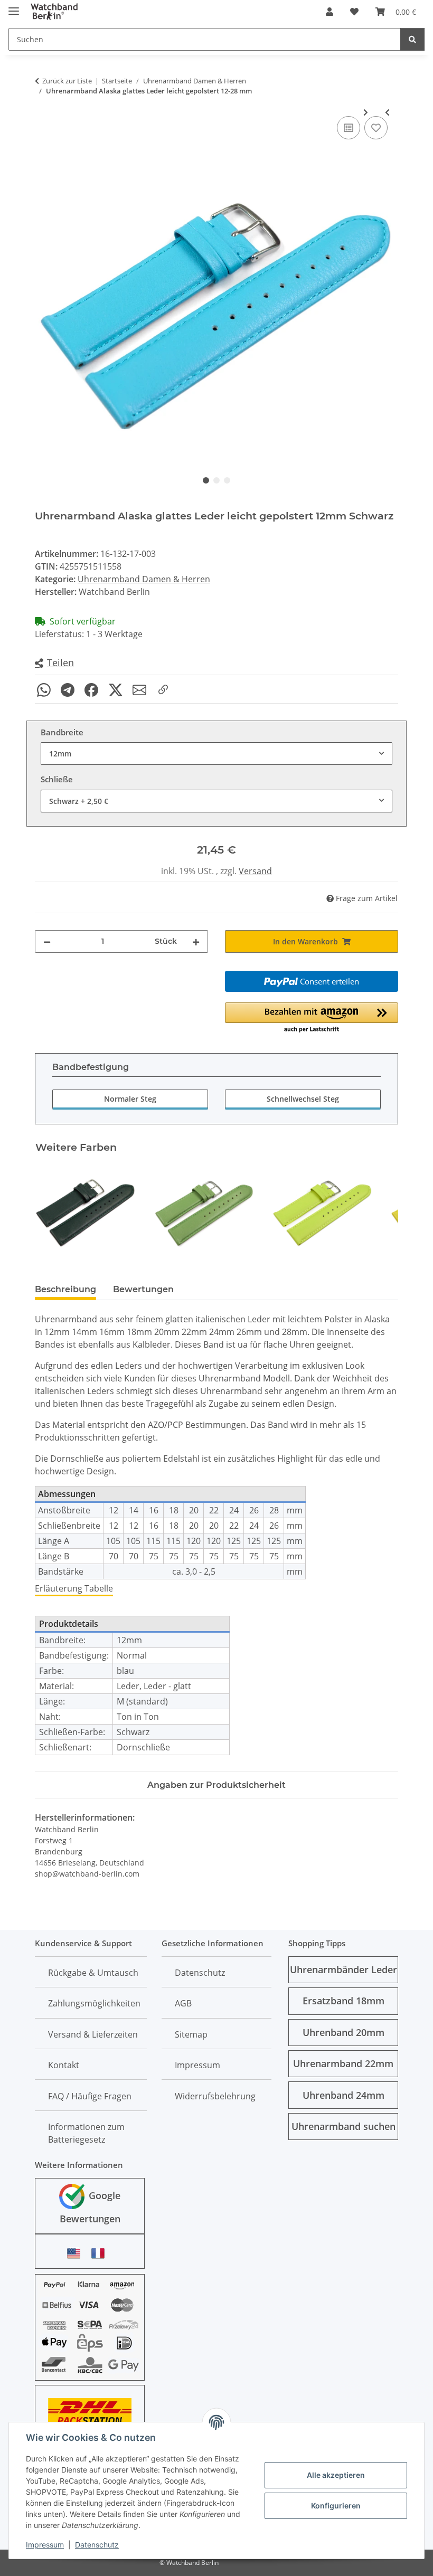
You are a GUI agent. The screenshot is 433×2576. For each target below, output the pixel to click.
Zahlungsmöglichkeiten (94, 2003)
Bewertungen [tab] (143, 1289)
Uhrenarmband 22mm (343, 2063)
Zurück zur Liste (67, 81)
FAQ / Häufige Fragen (90, 2096)
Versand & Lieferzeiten (93, 2034)
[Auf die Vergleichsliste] (349, 128)
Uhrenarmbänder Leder (343, 1969)
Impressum (45, 2545)
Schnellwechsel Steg (303, 1099)
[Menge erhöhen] (196, 941)
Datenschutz (97, 2545)
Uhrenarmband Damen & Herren (144, 579)
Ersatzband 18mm (343, 2001)
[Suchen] (412, 39)
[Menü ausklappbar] (14, 7)
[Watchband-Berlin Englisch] (77, 2253)
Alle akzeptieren (336, 2475)
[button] (330, 12)
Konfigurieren (336, 2506)
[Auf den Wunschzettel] (376, 128)
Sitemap (191, 2034)
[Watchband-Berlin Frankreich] (101, 2253)
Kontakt (64, 2065)
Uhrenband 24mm (343, 2095)
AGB (183, 2003)
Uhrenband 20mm (343, 2032)
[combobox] (216, 754)
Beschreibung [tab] (65, 1289)
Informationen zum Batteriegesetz (86, 2133)
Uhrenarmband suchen (343, 2126)
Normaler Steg (130, 1099)
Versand (255, 871)
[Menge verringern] (47, 941)
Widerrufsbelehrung (215, 2096)
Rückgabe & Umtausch (93, 1973)
